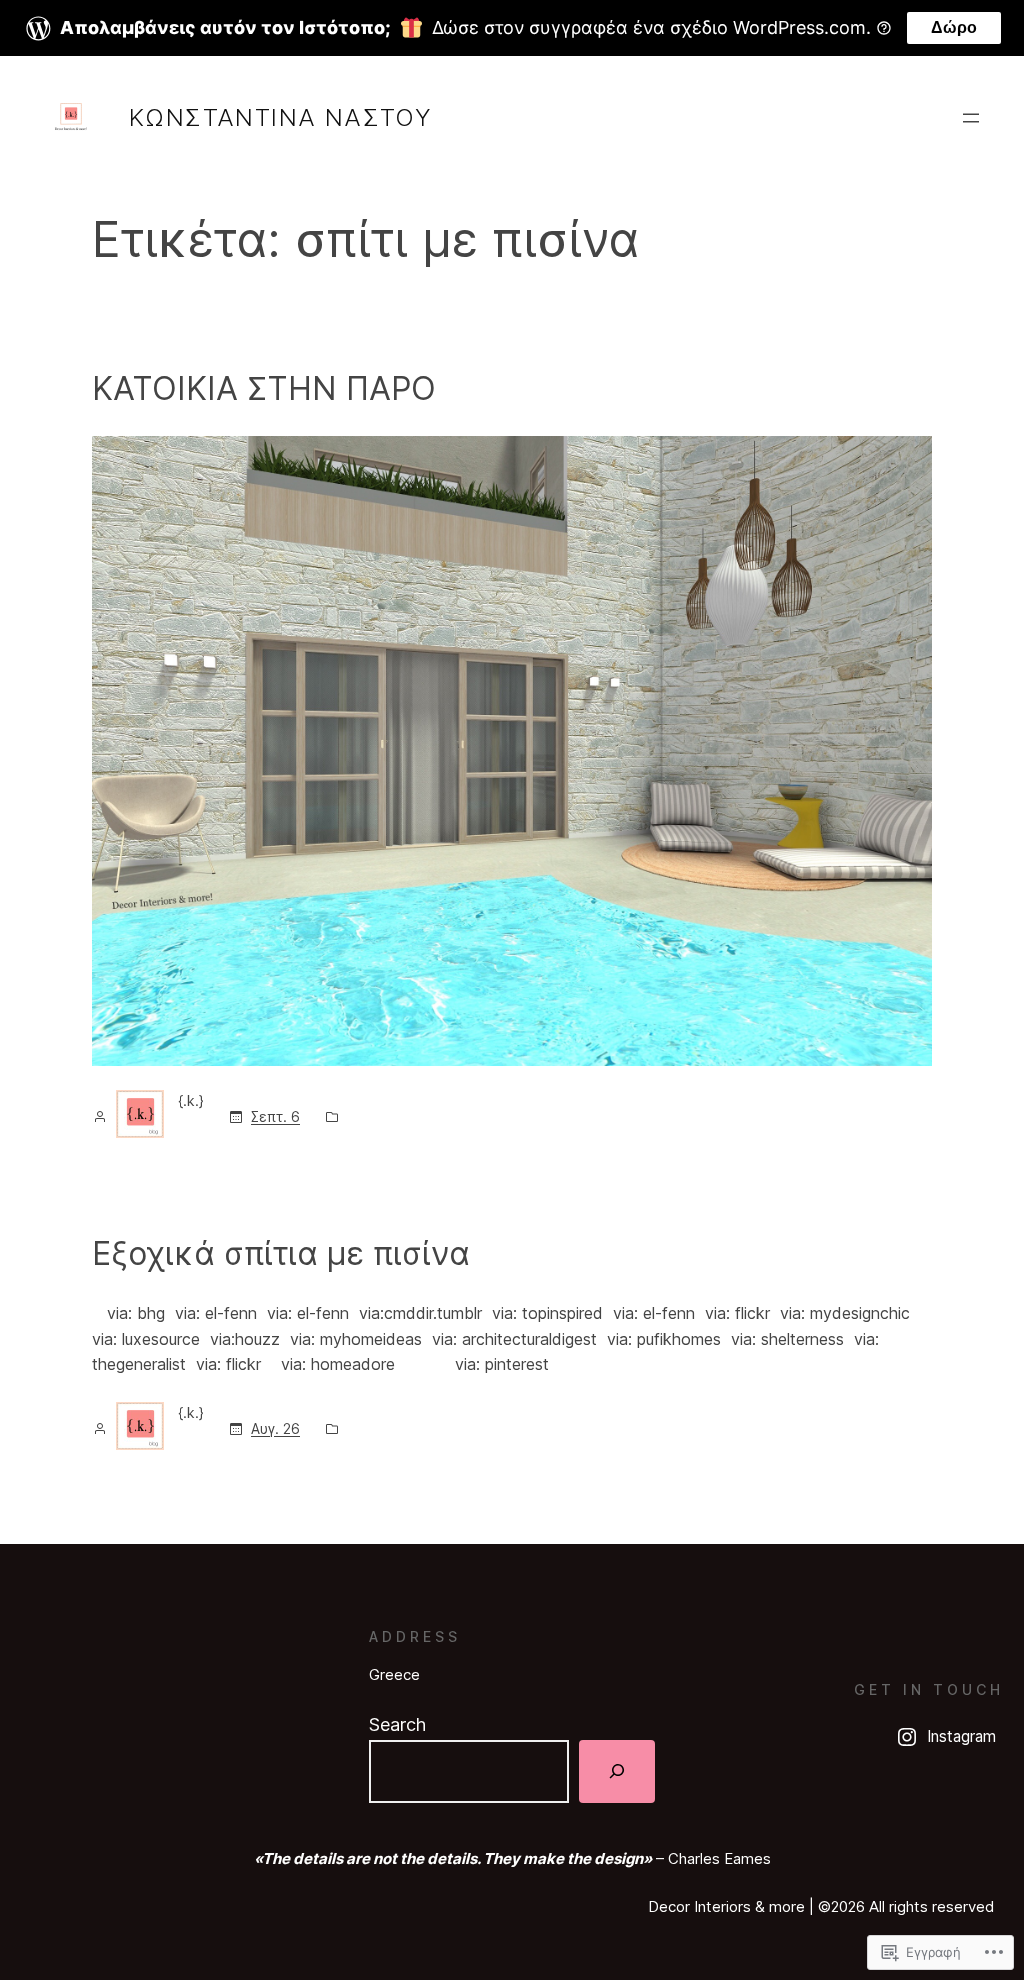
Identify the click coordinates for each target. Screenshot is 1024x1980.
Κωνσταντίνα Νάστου (280, 117)
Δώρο (954, 27)
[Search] (617, 1771)
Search (397, 1724)
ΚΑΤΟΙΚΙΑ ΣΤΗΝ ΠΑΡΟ (264, 388)
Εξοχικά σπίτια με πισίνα (281, 1253)
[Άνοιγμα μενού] (971, 118)
